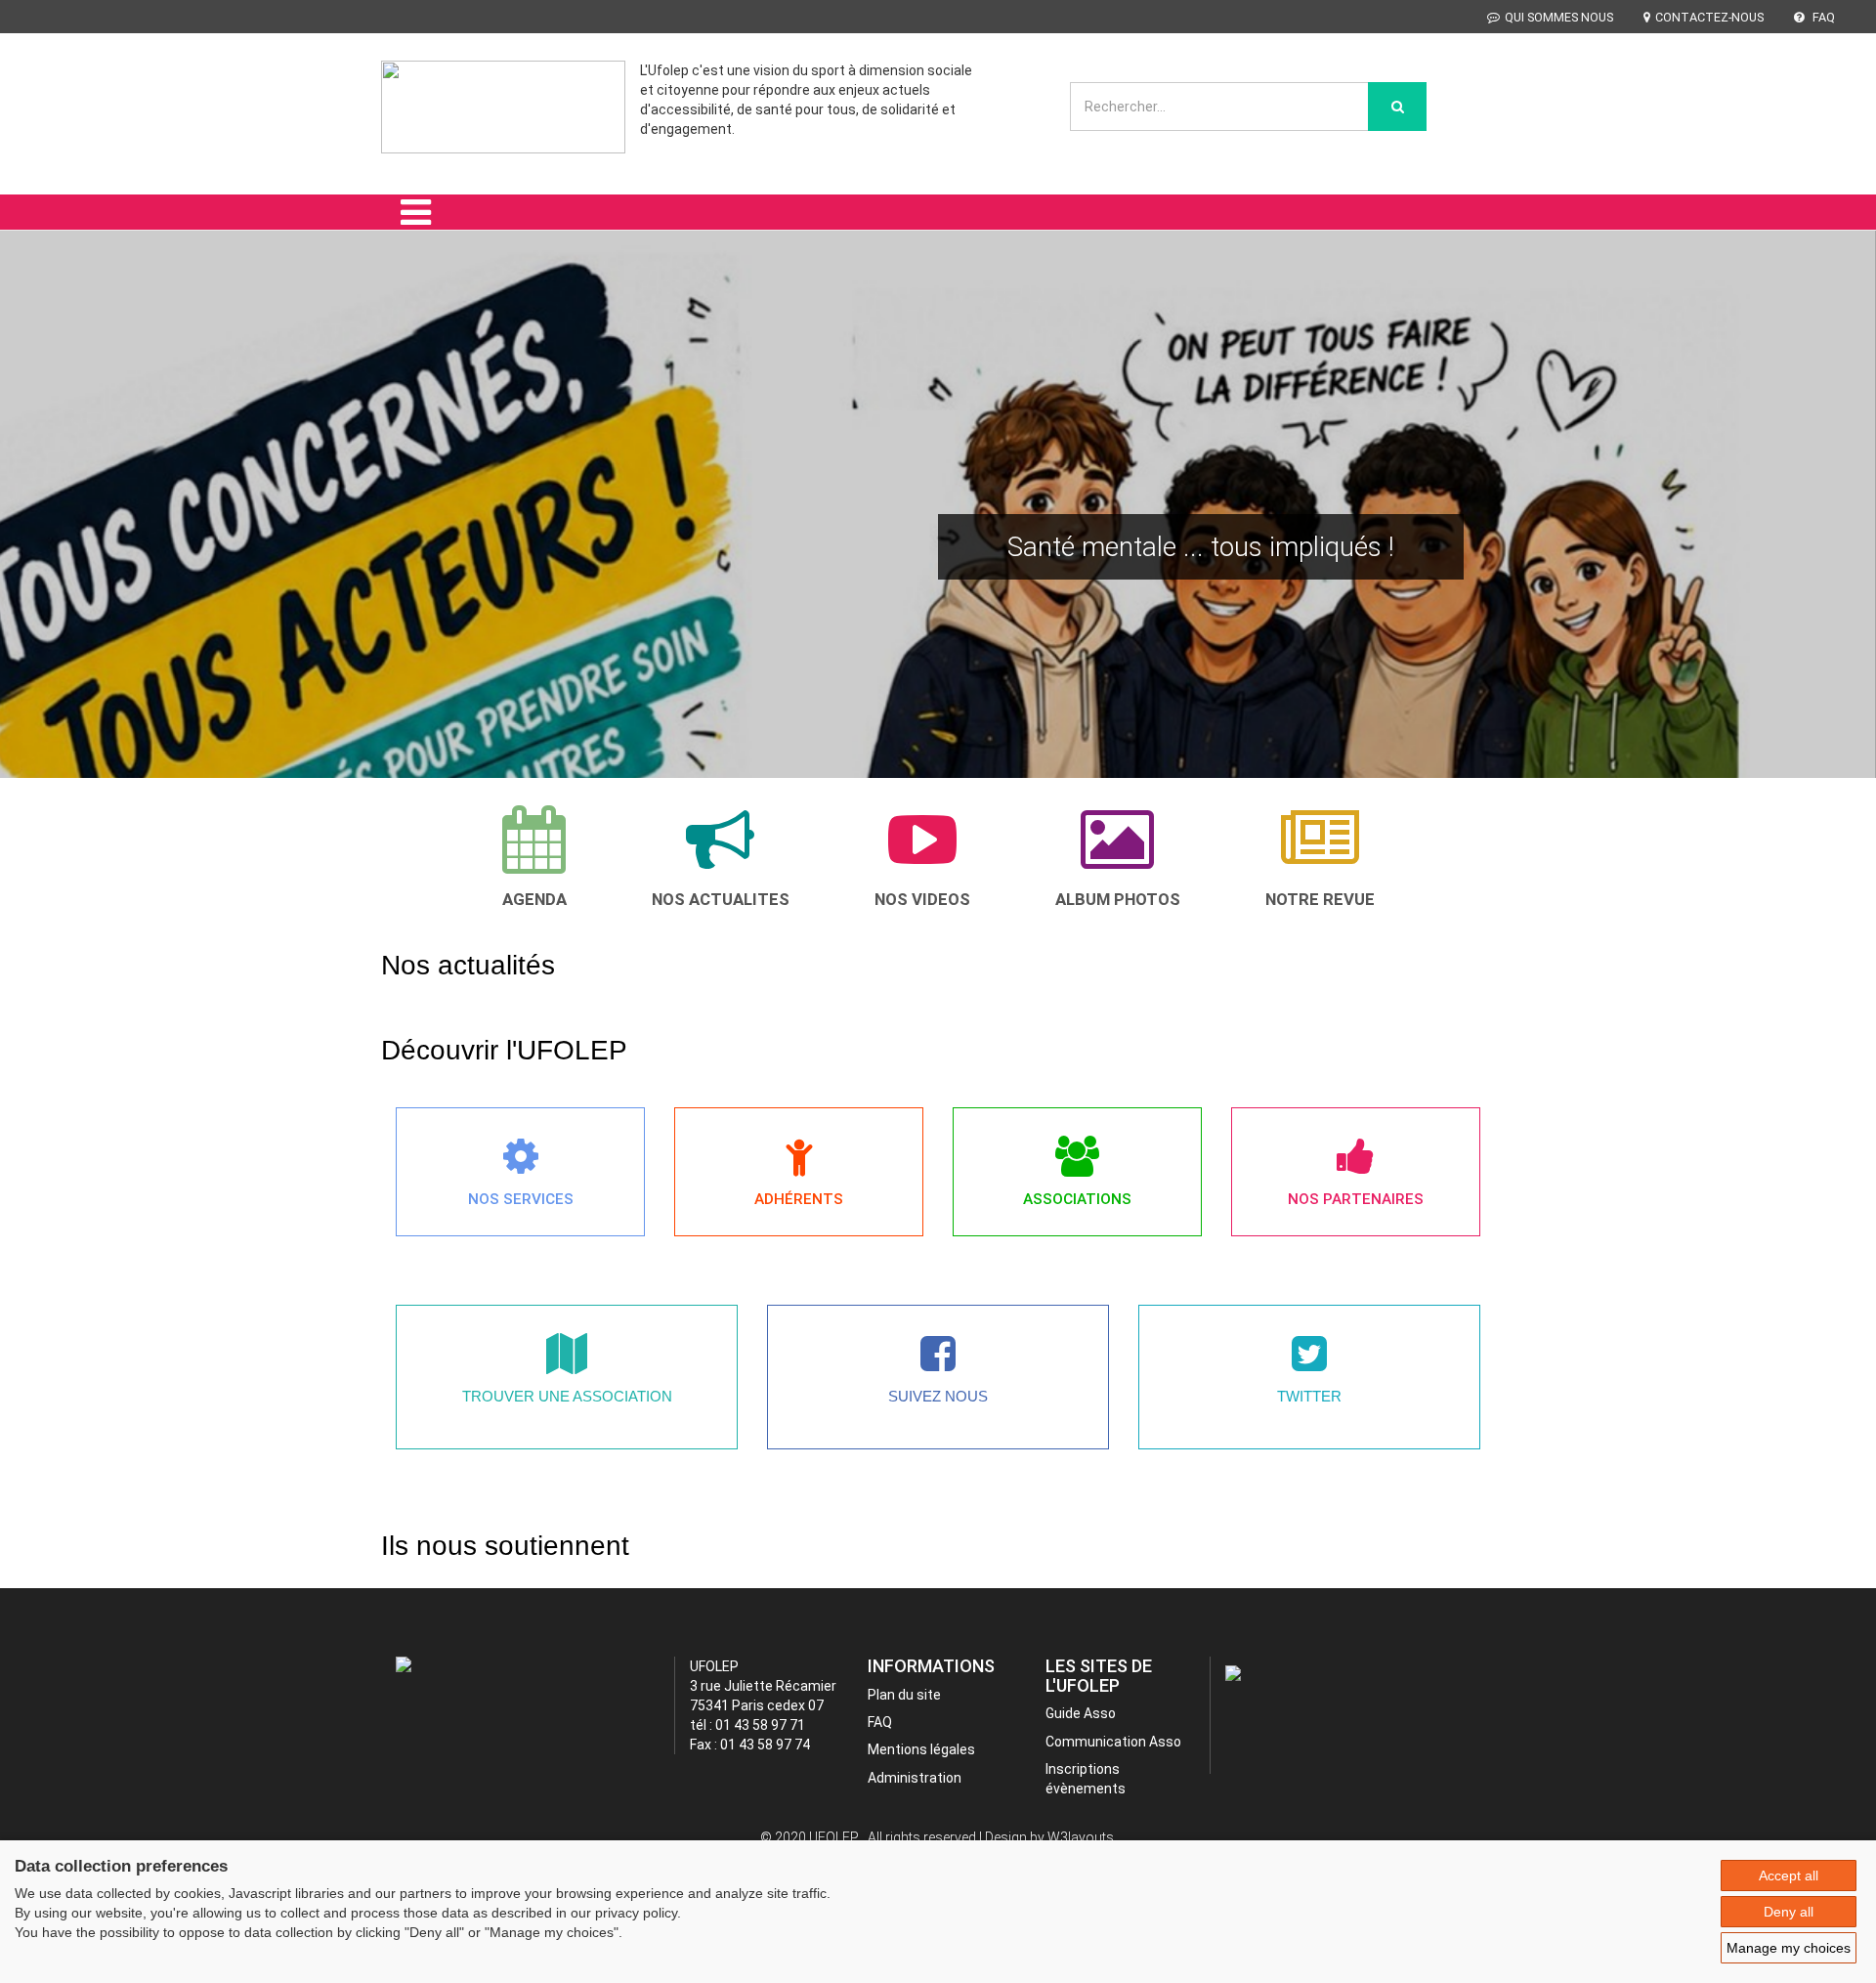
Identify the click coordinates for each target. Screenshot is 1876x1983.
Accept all (1789, 1875)
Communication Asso (1113, 1742)
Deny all (1789, 1912)
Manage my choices (1789, 1948)
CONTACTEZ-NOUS (1709, 17)
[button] (45, 531)
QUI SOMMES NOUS (1559, 17)
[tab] (534, 857)
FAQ (1822, 17)
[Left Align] (1397, 107)
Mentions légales (921, 1749)
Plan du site (904, 1695)
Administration (915, 1778)
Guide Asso (1081, 1713)
